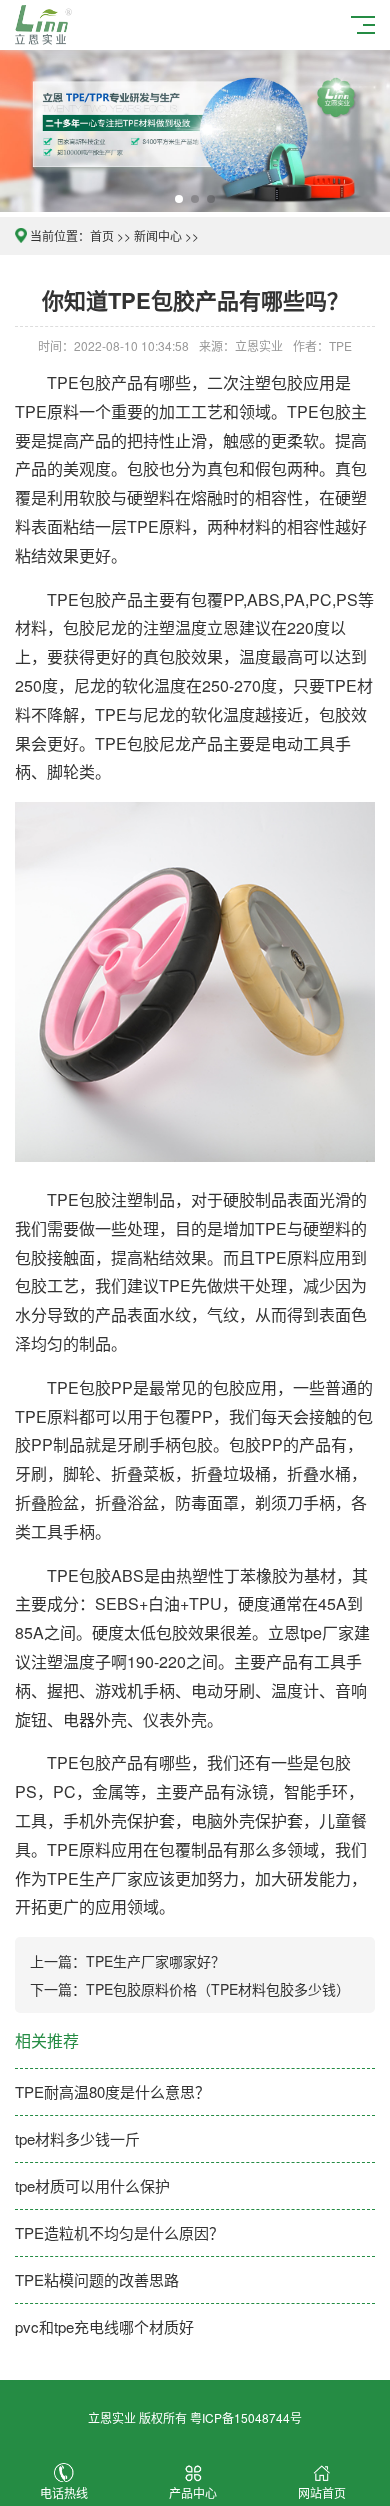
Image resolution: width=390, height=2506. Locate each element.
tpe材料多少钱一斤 (77, 2138)
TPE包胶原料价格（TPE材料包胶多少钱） (218, 1989)
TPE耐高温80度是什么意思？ (112, 2091)
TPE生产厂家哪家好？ (155, 1961)
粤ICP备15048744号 (246, 2417)
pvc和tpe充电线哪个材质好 (104, 2326)
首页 (102, 235)
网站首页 (322, 2492)
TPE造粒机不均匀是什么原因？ (119, 2232)
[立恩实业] (46, 22)
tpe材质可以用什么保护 (92, 2185)
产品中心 (193, 2492)
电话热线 (64, 2492)
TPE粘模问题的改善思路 (97, 2279)
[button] (179, 199)
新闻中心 (158, 235)
